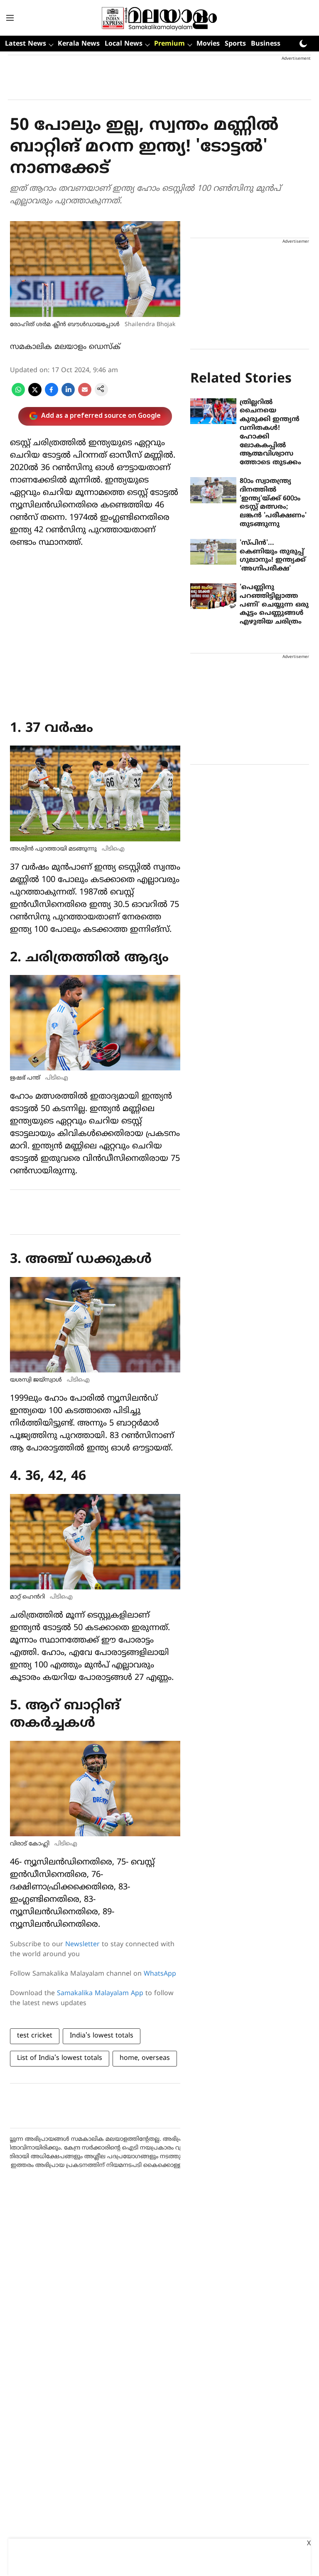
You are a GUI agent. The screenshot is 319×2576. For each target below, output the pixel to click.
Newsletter (82, 1945)
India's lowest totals (102, 2036)
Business (266, 44)
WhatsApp (160, 1974)
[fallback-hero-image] (213, 411)
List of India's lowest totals (60, 2058)
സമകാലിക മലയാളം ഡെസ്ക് (65, 347)
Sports (235, 44)
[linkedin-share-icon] (68, 395)
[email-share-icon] (85, 395)
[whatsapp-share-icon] (18, 395)
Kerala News (79, 44)
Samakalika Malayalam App (100, 1994)
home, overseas (145, 2058)
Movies (208, 44)
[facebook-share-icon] (52, 395)
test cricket (35, 2036)
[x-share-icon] (35, 395)
